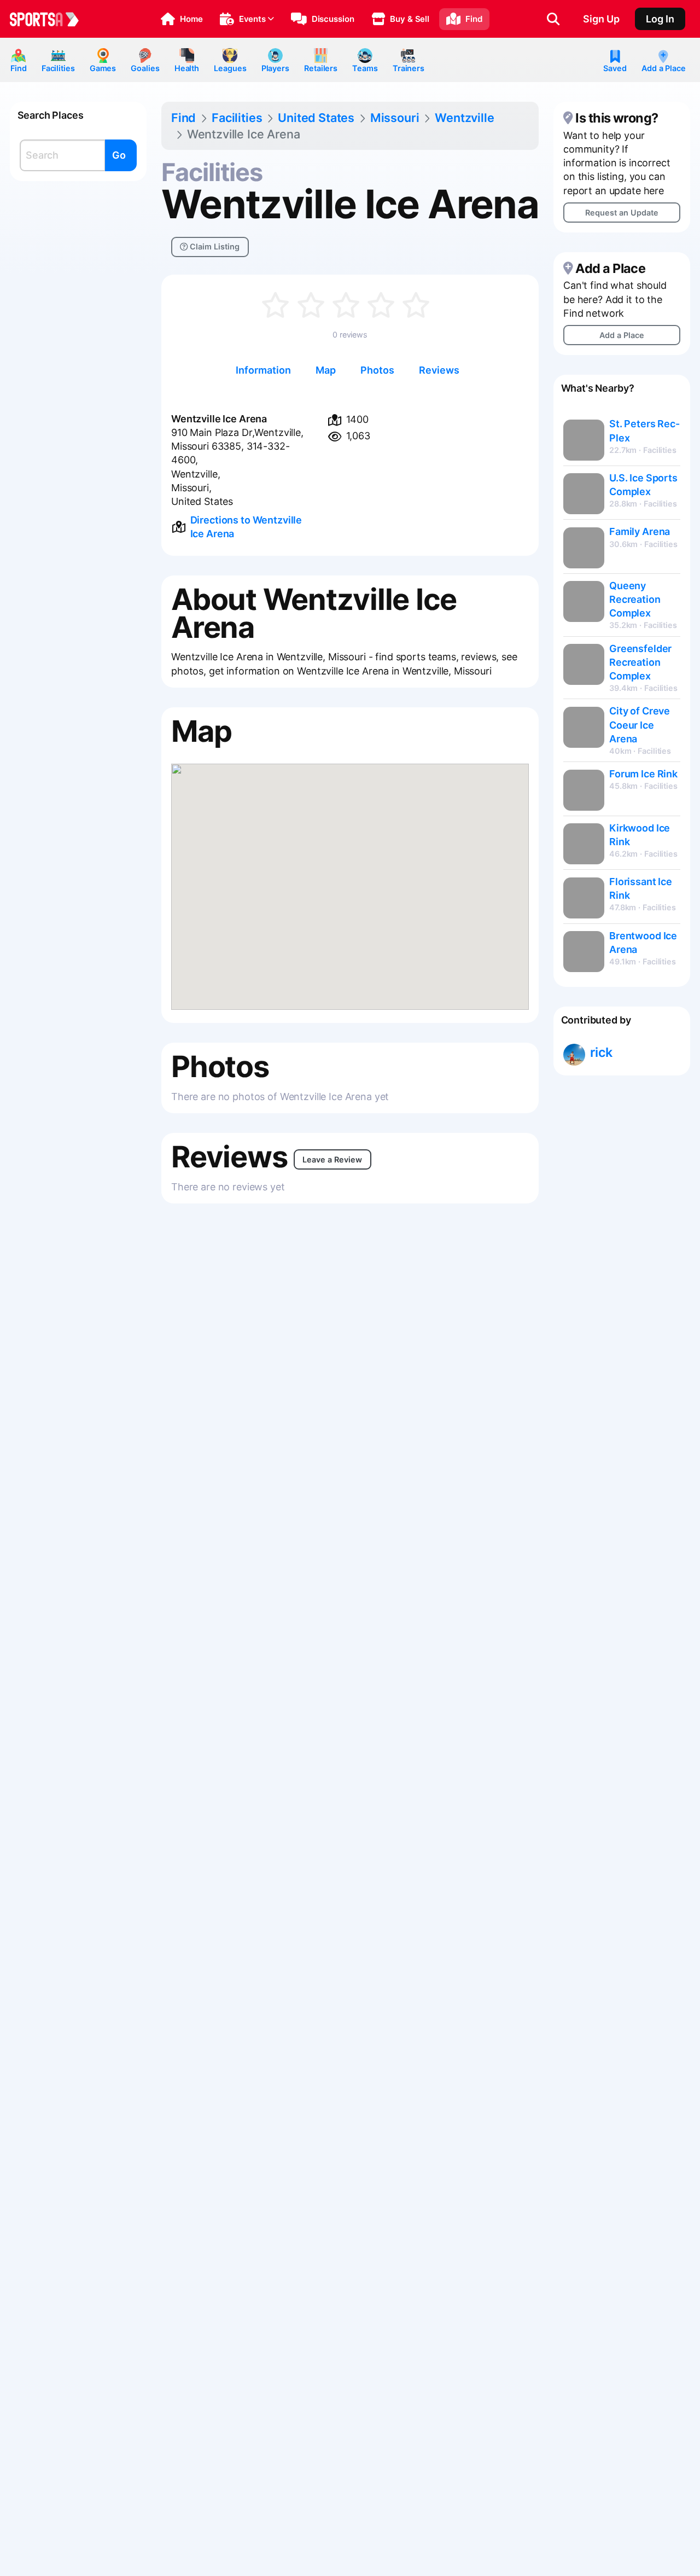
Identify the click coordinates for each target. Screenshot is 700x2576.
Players (275, 68)
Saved (615, 68)
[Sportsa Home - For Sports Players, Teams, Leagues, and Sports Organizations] (51, 19)
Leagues (230, 68)
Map (326, 370)
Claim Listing (214, 246)
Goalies (145, 68)
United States (316, 118)
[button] (182, 19)
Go (119, 155)
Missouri (395, 118)
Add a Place (664, 68)
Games (103, 68)
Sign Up (601, 19)
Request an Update (622, 213)
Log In (660, 19)
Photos (377, 370)
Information (263, 370)
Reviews (439, 370)
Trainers (409, 68)
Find (19, 68)
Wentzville (464, 118)
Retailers (321, 68)
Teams (365, 68)
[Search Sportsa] (553, 19)
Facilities (58, 68)
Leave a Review (332, 1159)
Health (187, 68)
